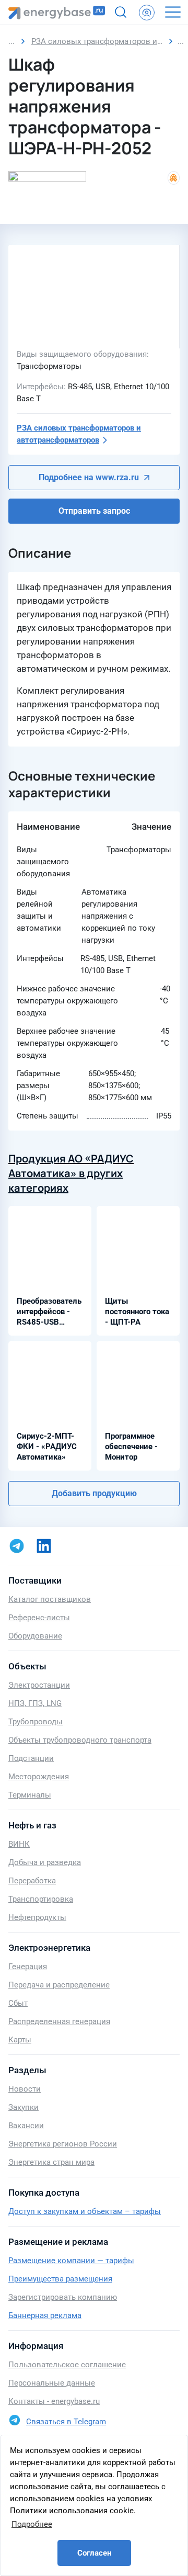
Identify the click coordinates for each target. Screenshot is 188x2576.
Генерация (28, 1967)
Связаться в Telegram (66, 2422)
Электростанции (39, 1685)
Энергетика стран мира (51, 2162)
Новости (25, 2089)
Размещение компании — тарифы (71, 2261)
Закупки (23, 2107)
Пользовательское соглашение (67, 2365)
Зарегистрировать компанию (63, 2297)
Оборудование (35, 1636)
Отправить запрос (94, 511)
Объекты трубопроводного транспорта (80, 1740)
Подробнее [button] (32, 2524)
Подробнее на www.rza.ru (89, 477)
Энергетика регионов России (63, 2144)
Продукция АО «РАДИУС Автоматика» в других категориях (71, 1173)
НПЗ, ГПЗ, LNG (35, 1703)
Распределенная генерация (59, 2021)
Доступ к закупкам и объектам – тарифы (85, 2211)
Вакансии (26, 2126)
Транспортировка (41, 1899)
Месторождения (39, 1777)
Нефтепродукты (37, 1917)
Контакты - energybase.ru (54, 2401)
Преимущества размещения (60, 2279)
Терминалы (30, 1795)
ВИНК (19, 1844)
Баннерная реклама (45, 2315)
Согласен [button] (94, 2553)
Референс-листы (39, 1618)
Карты (20, 2040)
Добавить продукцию (94, 1493)
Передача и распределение (59, 1985)
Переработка (32, 1881)
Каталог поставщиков (50, 1599)
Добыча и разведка (45, 1862)
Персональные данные (52, 2383)
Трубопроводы (36, 1722)
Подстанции (31, 1758)
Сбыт (18, 2003)
